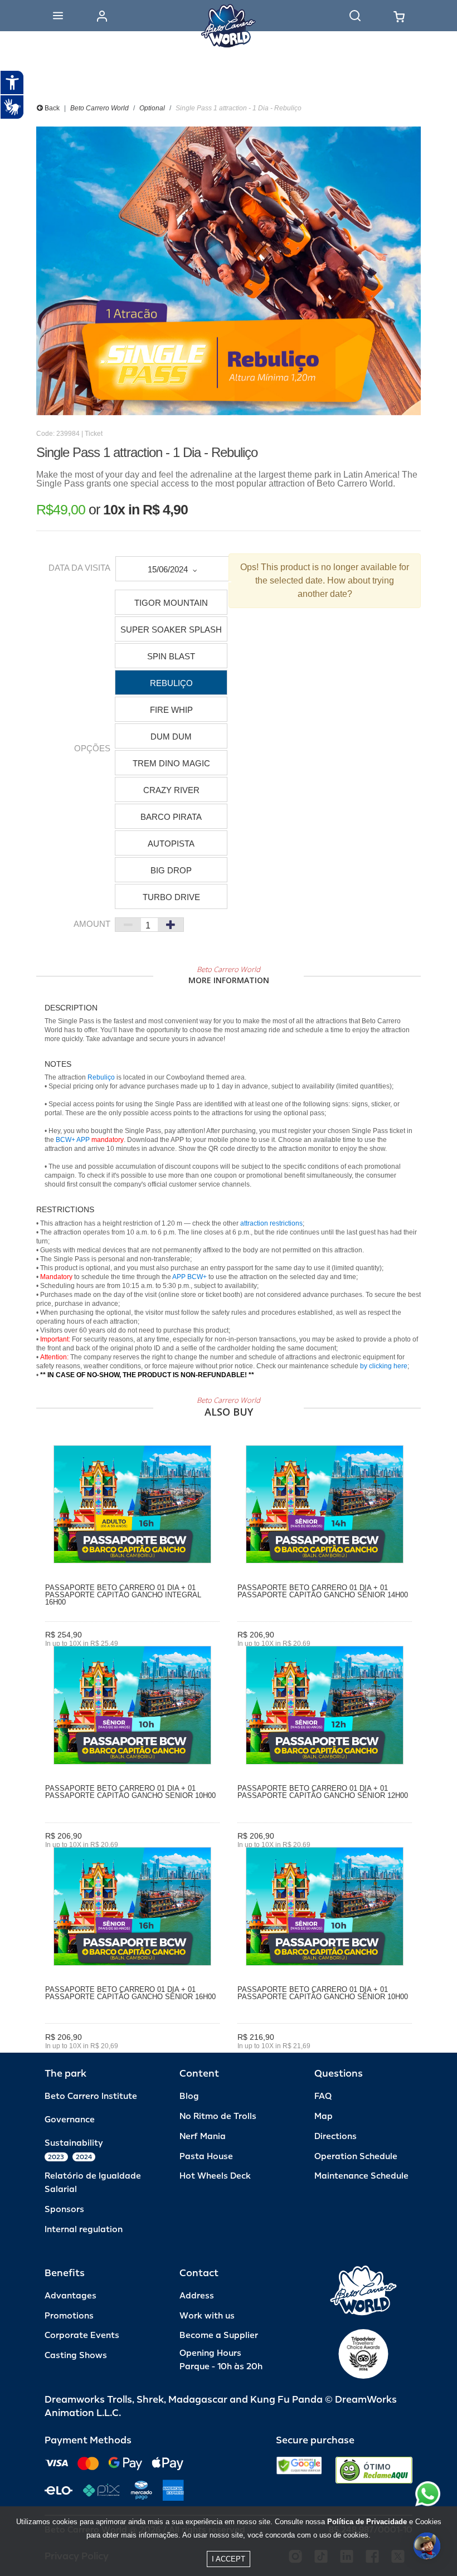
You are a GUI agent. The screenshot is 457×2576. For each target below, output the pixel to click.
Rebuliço (101, 1077)
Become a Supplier (219, 2336)
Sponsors (64, 2210)
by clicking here (384, 1366)
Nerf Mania (203, 2137)
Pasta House (206, 2157)
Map (324, 2116)
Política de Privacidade (367, 2522)
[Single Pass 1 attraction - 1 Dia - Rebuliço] (229, 271)
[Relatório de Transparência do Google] (299, 2470)
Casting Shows (76, 2356)
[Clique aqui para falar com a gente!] (428, 2494)
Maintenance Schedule (361, 2176)
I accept (229, 2559)
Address (197, 2296)
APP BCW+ (189, 1277)
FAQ (323, 2096)
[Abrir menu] (58, 16)
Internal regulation (84, 2230)
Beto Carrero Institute (91, 2096)
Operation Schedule (356, 2157)
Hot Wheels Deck (215, 2176)
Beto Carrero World (99, 108)
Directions (336, 2137)
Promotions (69, 2316)
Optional (152, 108)
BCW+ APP (73, 1140)
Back (51, 108)
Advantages (71, 2296)
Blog (189, 2096)
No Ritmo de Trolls (218, 2116)
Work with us (207, 2316)
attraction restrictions (271, 1223)
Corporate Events (82, 2336)
